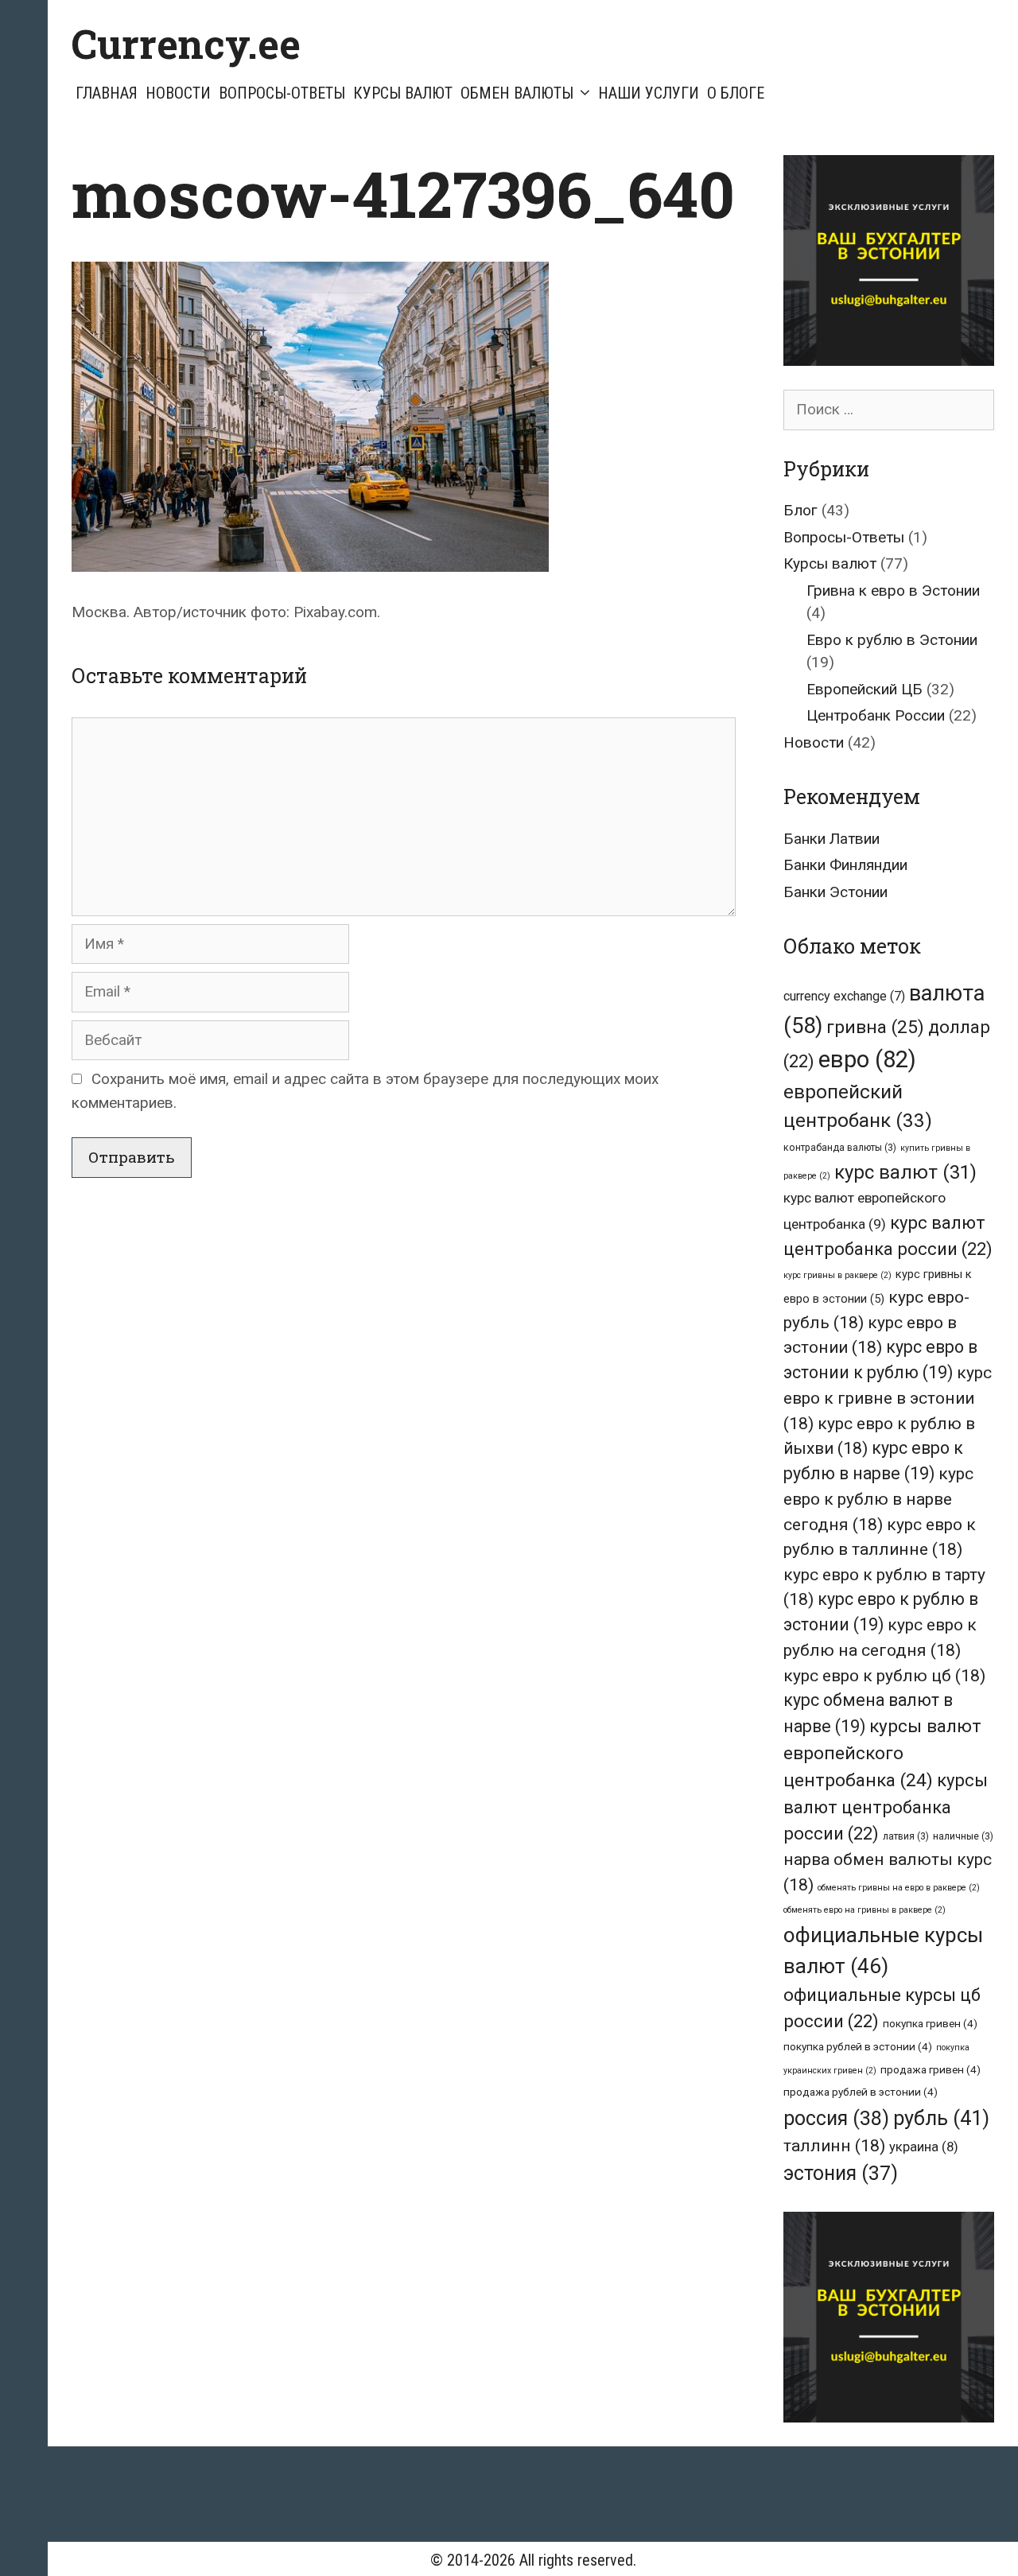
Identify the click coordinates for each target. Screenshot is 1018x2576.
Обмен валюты (517, 93)
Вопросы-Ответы (282, 93)
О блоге (736, 93)
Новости (178, 93)
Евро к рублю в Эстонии (892, 640)
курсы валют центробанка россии (886, 1807)
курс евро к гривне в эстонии (888, 1397)
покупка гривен (930, 2023)
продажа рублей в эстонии (861, 2092)
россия (836, 2118)
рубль (941, 2118)
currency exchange (844, 996)
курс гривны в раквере (837, 1275)
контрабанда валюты (840, 1148)
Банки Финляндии (845, 865)
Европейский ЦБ (865, 689)
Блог (800, 510)
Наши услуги (649, 93)
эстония (841, 2173)
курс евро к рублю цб (884, 1675)
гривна (875, 1027)
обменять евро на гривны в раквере (865, 1910)
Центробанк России (876, 715)
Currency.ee (186, 44)
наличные (963, 1836)
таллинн (834, 2145)
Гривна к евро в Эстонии (893, 591)
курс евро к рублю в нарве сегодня (878, 1498)
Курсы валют (403, 93)
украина (924, 2147)
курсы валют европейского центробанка (882, 1753)
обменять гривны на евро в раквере (899, 1888)
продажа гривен (931, 2069)
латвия (906, 1836)
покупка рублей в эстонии (858, 2046)
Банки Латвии (831, 839)
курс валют (905, 1172)
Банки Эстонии (835, 892)
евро (867, 1059)
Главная (107, 93)
